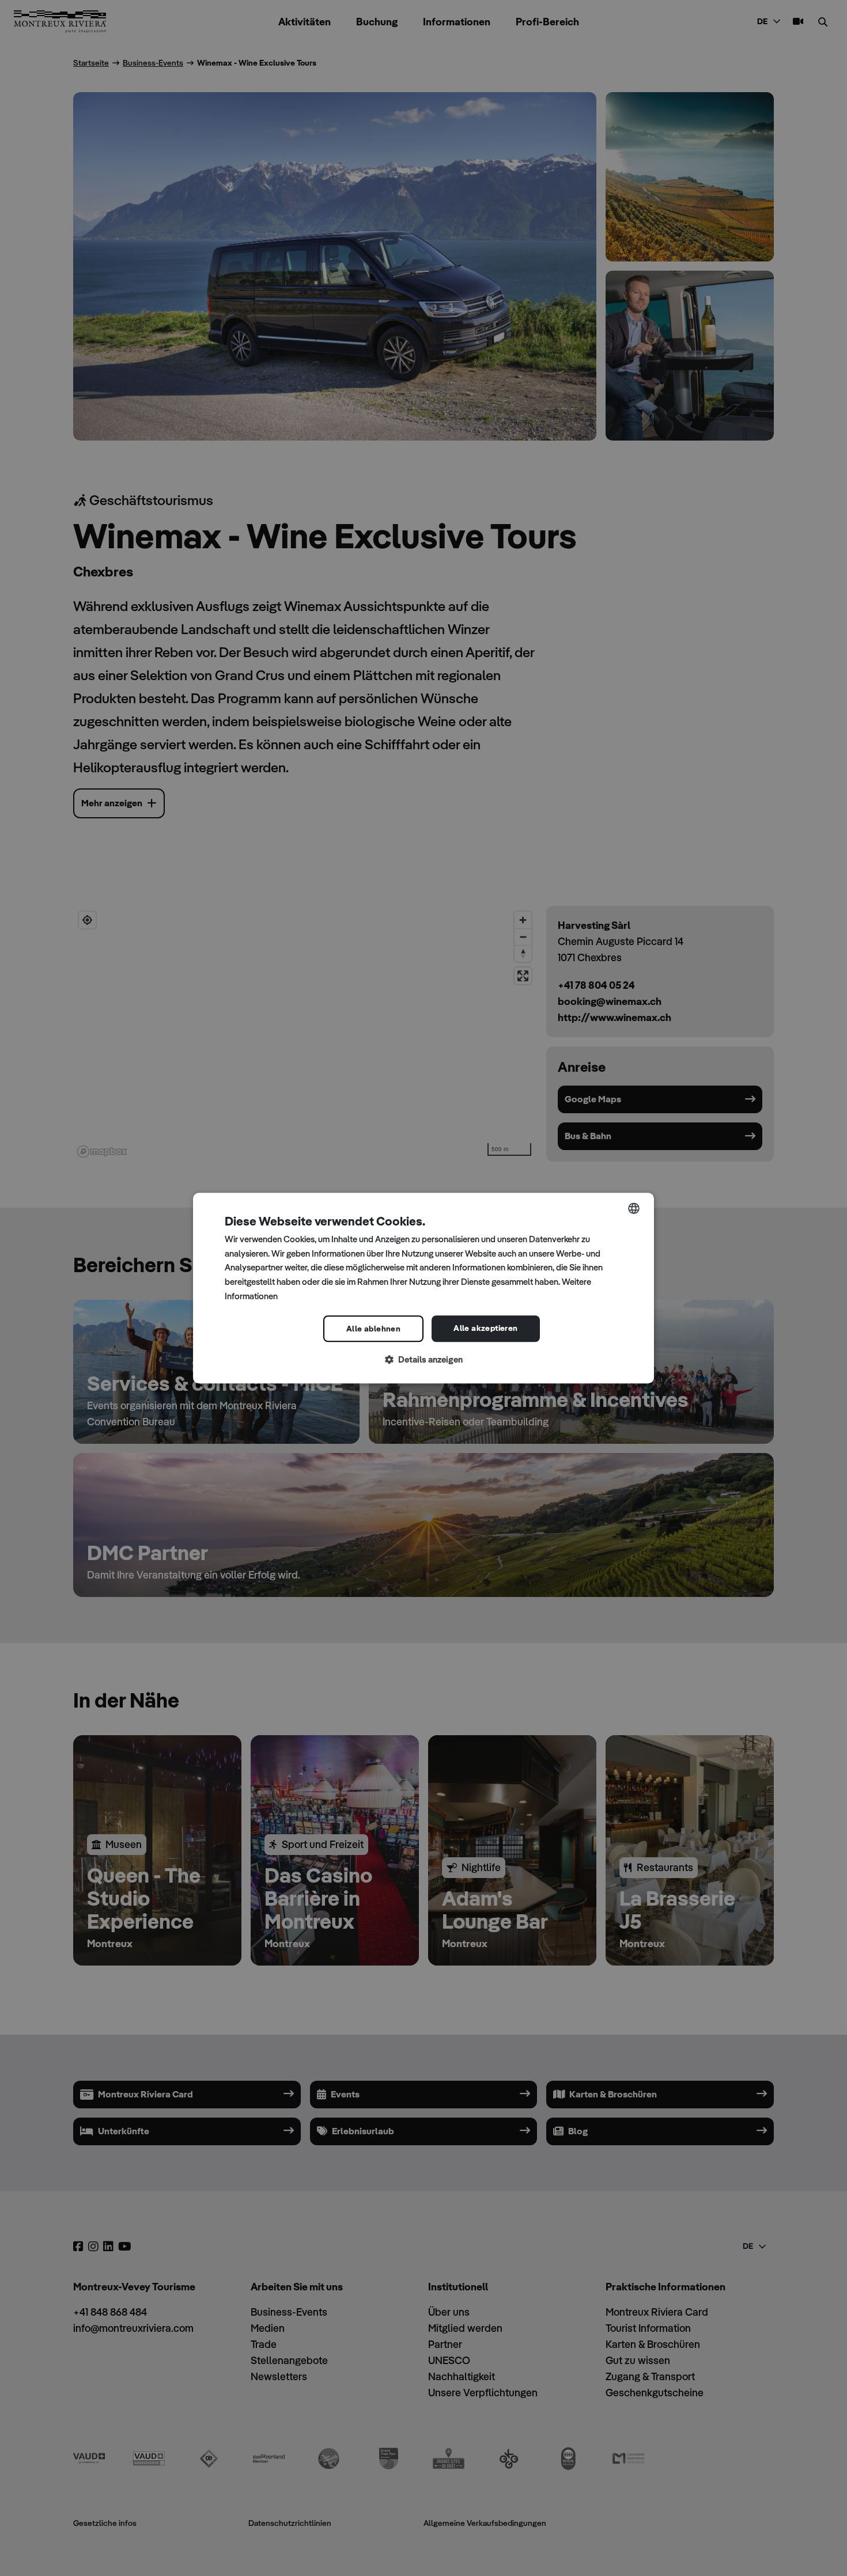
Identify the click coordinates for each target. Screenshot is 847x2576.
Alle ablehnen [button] (373, 1329)
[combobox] (634, 1208)
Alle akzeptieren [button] (485, 1328)
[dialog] (423, 1288)
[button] (423, 1360)
